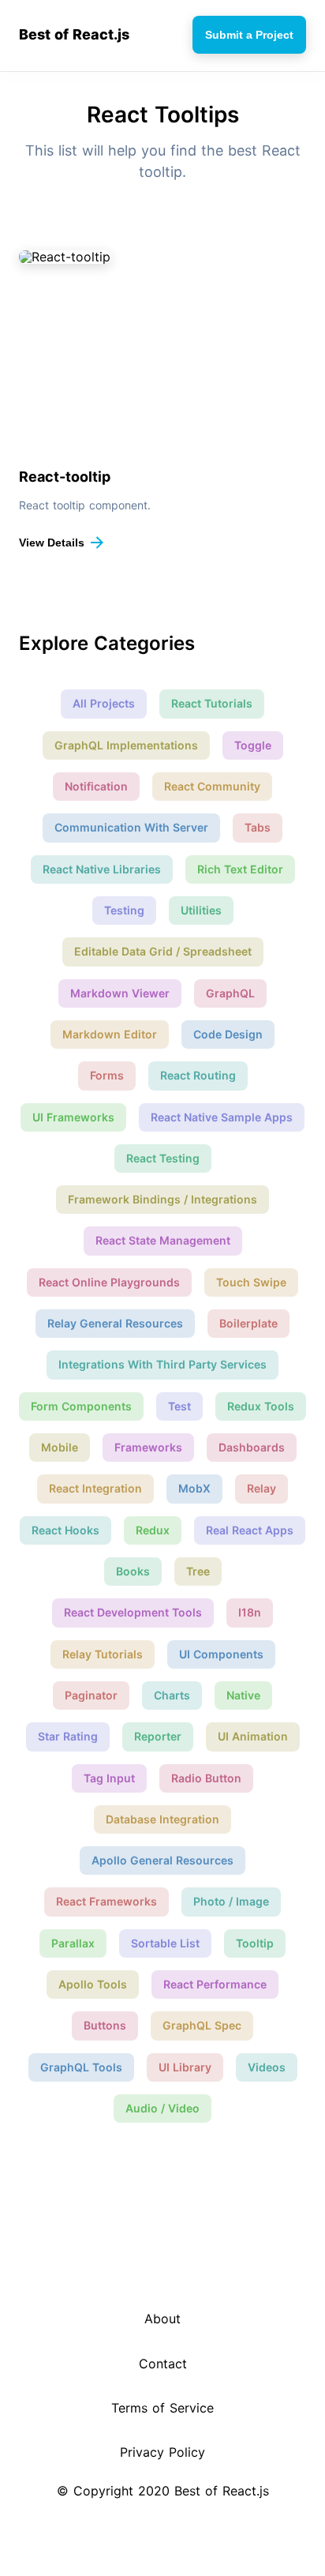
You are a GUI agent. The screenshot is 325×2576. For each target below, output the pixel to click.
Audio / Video (162, 2108)
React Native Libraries (102, 869)
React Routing (198, 1075)
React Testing (163, 1158)
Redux (153, 1530)
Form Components (81, 1406)
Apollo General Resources (162, 1860)
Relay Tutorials (103, 1654)
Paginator (91, 1695)
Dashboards (252, 1447)
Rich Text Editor (240, 869)
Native (243, 1695)
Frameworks (148, 1447)
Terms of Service (162, 2408)
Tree (198, 1571)
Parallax (73, 1943)
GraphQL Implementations (126, 745)
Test (179, 1406)
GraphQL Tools (81, 2067)
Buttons (105, 2025)
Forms (107, 1075)
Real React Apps (250, 1530)
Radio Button (206, 1778)
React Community (212, 786)
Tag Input (109, 1778)
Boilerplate (248, 1323)
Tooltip (255, 1943)
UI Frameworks (73, 1117)
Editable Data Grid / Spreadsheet (163, 951)
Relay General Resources (115, 1323)
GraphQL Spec (202, 2025)
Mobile (60, 1447)
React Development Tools (133, 1612)
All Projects (104, 703)
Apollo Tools (93, 1984)
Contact (163, 2364)
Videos (267, 2067)
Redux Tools (261, 1406)
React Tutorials (212, 703)
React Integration (95, 1488)
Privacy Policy (162, 2452)
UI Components (221, 1654)
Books (133, 1571)
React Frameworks (106, 1901)
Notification (96, 786)
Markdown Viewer (120, 993)
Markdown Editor (110, 1034)
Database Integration (162, 1819)
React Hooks (65, 1530)
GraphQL (230, 993)
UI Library (185, 2067)
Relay (261, 1488)
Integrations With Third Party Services (162, 1364)
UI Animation (253, 1736)
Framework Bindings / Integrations (162, 1199)
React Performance (215, 1984)
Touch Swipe (251, 1282)
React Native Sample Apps (222, 1117)
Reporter (158, 1736)
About (162, 2319)
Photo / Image (231, 1901)
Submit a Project (249, 35)
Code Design (228, 1034)
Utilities (201, 910)
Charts (172, 1695)
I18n (250, 1612)
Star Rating (68, 1736)
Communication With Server (131, 827)
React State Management (163, 1240)
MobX (194, 1488)
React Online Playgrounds (109, 1282)
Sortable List (165, 1943)
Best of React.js (74, 35)
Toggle (253, 745)
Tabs (258, 827)
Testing (124, 910)
